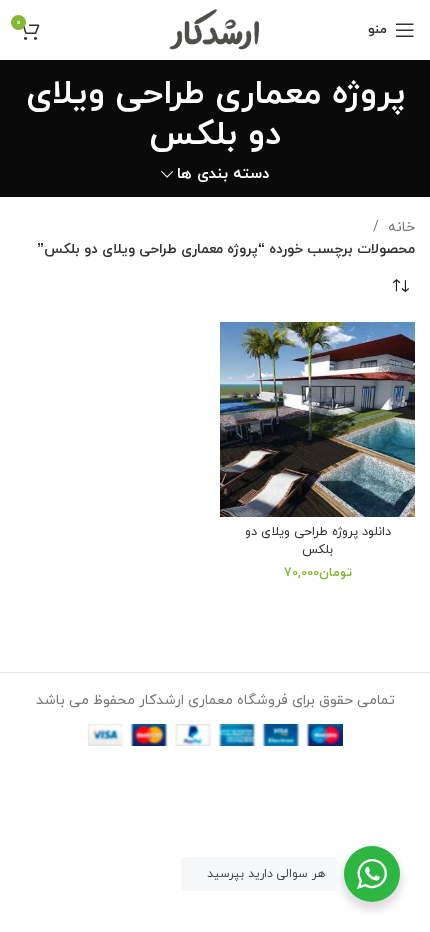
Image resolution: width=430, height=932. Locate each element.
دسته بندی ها (223, 174)
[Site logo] (215, 28)
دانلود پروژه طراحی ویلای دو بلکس (318, 541)
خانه (399, 227)
